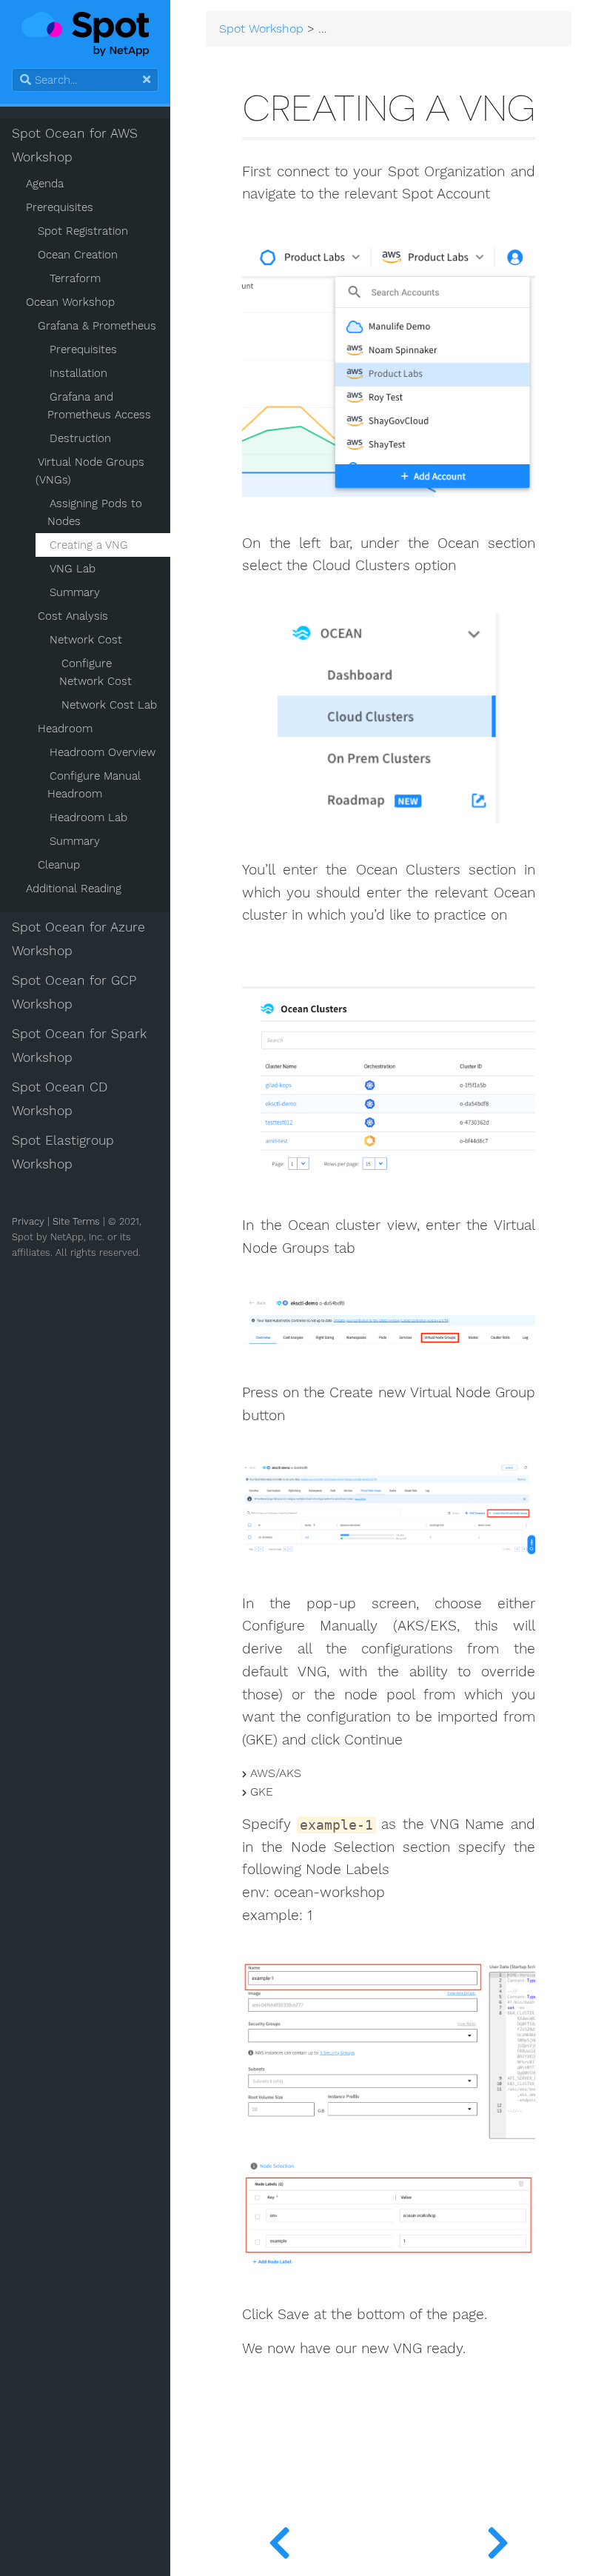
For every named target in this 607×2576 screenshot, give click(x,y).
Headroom (65, 729)
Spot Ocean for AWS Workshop (75, 145)
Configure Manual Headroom (94, 785)
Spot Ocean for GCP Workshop (74, 992)
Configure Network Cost (95, 672)
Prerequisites (60, 207)
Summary (75, 592)
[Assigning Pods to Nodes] (279, 2539)
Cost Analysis (73, 616)
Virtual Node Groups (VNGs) (90, 471)
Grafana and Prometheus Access (99, 406)
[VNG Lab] (498, 2539)
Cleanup (59, 865)
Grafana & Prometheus (97, 326)
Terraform (75, 278)
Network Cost (86, 640)
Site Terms (76, 1221)
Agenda (45, 184)
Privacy (28, 1221)
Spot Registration (83, 231)
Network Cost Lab (109, 705)
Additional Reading (74, 889)
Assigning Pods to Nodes (95, 512)
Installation (78, 373)
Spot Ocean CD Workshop (60, 1099)
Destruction (80, 438)
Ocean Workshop (70, 302)
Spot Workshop (261, 29)
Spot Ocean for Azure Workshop (78, 939)
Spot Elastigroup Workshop (63, 1152)
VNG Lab (73, 569)
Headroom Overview (103, 752)
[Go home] (85, 34)
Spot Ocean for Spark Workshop (79, 1046)
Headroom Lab (88, 817)
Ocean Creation (78, 255)
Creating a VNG (89, 545)
